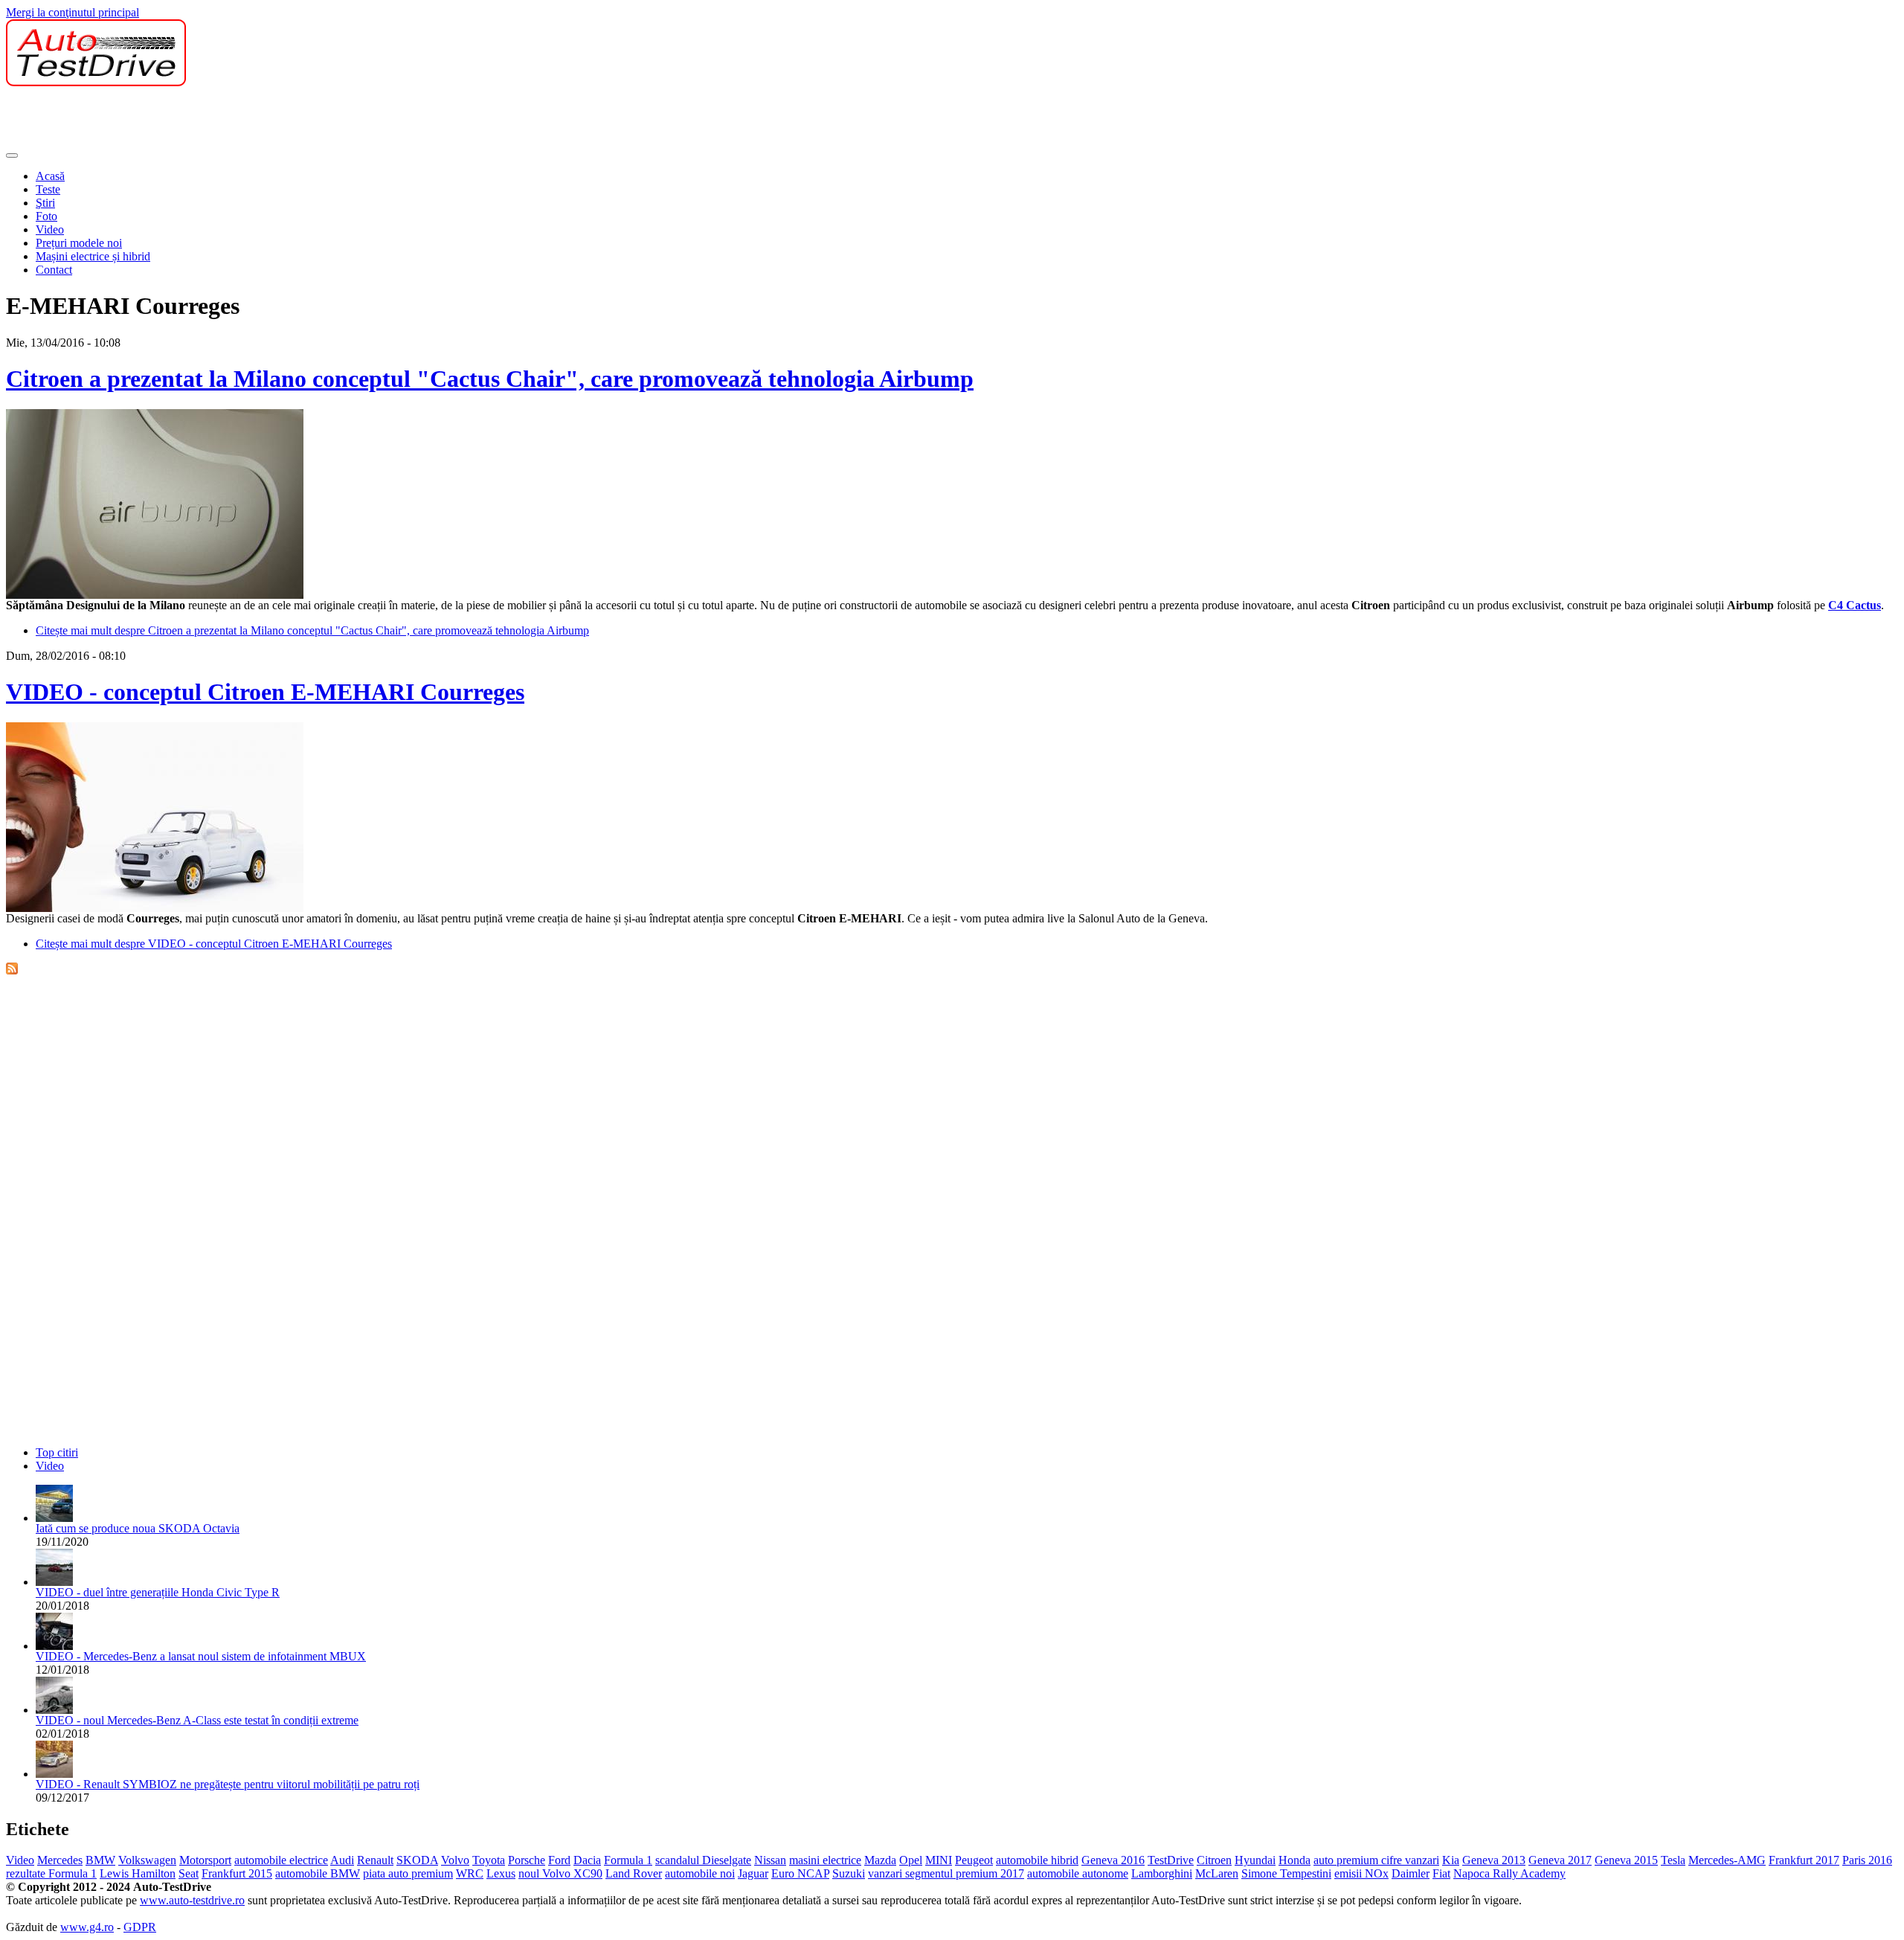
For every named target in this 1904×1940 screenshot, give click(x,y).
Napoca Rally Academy (1509, 1873)
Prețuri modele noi (79, 243)
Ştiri (45, 203)
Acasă (50, 176)
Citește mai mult (312, 630)
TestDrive (1171, 1860)
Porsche (527, 1860)
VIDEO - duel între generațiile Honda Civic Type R (158, 1592)
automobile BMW (318, 1873)
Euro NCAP (800, 1873)
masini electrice (825, 1860)
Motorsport (205, 1860)
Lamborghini (1162, 1873)
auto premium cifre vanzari (1376, 1860)
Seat (189, 1873)
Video (50, 229)
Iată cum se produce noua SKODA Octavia (138, 1528)
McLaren (1217, 1873)
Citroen (1214, 1860)
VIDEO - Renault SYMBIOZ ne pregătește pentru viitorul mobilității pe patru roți (228, 1784)
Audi (342, 1860)
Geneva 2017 (1560, 1860)
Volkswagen (147, 1860)
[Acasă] (96, 82)
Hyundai (1255, 1860)
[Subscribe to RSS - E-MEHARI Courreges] (12, 970)
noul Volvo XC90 (560, 1873)
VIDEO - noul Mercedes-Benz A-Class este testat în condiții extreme (197, 1720)
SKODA (417, 1860)
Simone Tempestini (1286, 1873)
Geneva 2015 (1626, 1860)
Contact (54, 270)
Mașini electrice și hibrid (93, 256)
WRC (470, 1873)
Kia (1451, 1860)
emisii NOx (1361, 1873)
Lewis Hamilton (138, 1873)
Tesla (1673, 1860)
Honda (1294, 1860)
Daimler (1411, 1873)
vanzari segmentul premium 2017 (946, 1873)
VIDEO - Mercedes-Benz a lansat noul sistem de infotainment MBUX (201, 1656)
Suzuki (849, 1873)
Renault (375, 1860)
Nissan (770, 1860)
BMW (100, 1860)
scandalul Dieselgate (703, 1860)
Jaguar (753, 1873)
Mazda (880, 1860)
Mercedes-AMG (1727, 1860)
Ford (559, 1860)
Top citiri (57, 1452)
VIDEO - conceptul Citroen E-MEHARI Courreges (265, 692)
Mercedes (60, 1860)
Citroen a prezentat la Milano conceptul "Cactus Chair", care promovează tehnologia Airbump (490, 379)
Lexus (501, 1873)
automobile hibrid (1037, 1860)
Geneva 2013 (1494, 1860)
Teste (48, 189)
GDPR (140, 1927)
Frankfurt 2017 (1804, 1860)
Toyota (489, 1860)
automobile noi (700, 1873)
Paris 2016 (1867, 1860)
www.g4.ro (87, 1927)
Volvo (455, 1860)
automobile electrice (281, 1860)
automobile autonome (1078, 1873)
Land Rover (634, 1873)
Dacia (587, 1860)
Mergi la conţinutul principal (73, 12)
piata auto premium (408, 1873)
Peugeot (974, 1860)
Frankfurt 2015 (237, 1873)
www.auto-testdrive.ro (192, 1900)
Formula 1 (628, 1860)
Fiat (1441, 1873)
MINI (939, 1860)
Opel (911, 1860)
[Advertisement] (277, 120)
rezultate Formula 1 (51, 1873)
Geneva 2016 (1113, 1860)
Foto (46, 216)
